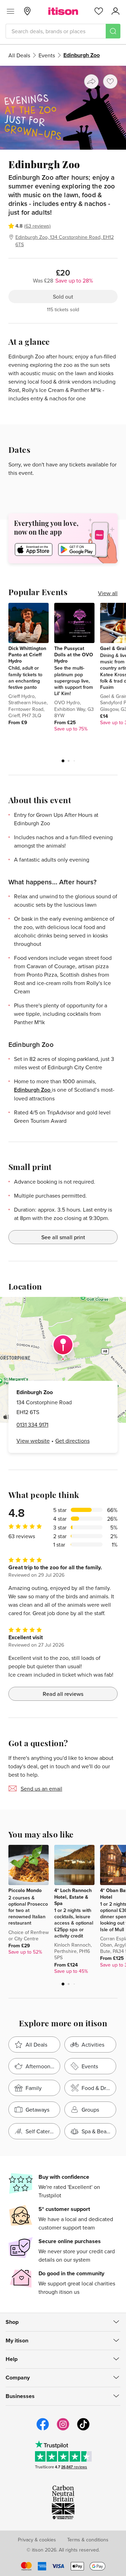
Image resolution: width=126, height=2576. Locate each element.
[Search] (113, 31)
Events (47, 55)
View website (33, 1441)
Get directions (72, 1441)
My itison (17, 2340)
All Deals (19, 55)
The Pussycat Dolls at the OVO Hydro (74, 655)
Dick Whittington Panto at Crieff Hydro (27, 655)
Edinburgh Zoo (33, 1090)
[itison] (63, 11)
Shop (12, 2322)
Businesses (20, 2396)
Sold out (63, 297)
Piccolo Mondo (25, 1890)
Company (18, 2378)
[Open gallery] (63, 108)
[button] (63, 761)
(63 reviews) (37, 226)
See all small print (63, 1237)
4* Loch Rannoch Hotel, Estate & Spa (73, 1897)
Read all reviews (63, 1694)
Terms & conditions (88, 2540)
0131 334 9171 (32, 1425)
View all (108, 593)
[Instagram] (63, 2429)
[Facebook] (43, 2429)
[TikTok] (83, 2429)
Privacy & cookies (37, 2540)
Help (12, 2359)
